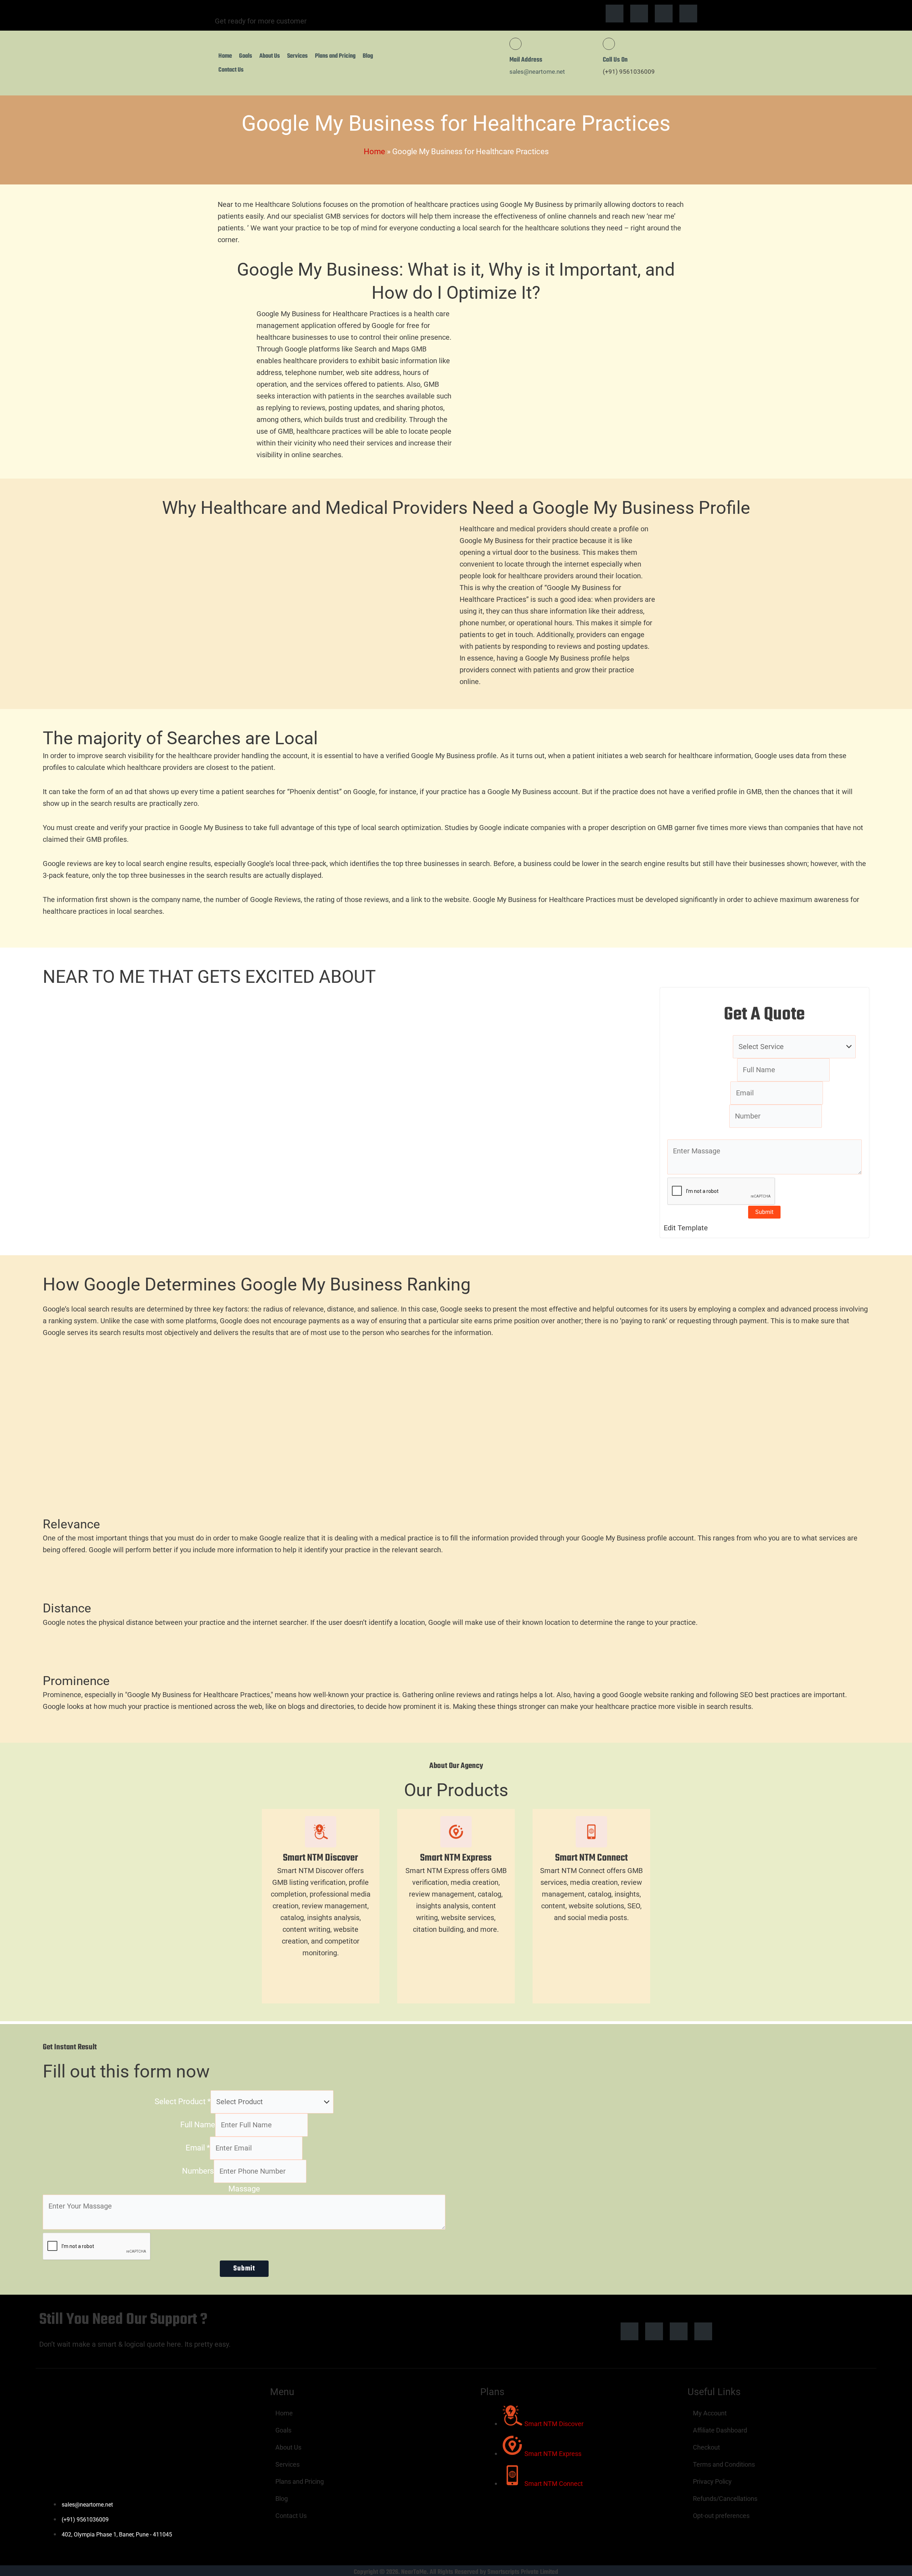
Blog (368, 56)
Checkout (706, 2447)
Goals (246, 56)
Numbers (198, 2171)
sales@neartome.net (537, 72)
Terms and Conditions (724, 2464)
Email (718, 1093)
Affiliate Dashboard (720, 2430)
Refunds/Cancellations (725, 2499)
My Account (710, 2413)
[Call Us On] (609, 44)
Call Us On (615, 60)
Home (225, 56)
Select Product (183, 2102)
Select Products (703, 1046)
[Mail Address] (515, 44)
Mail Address (526, 60)
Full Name (198, 2125)
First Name (718, 1070)
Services (297, 56)
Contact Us (231, 70)
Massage (764, 1134)
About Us (270, 56)
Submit (764, 1212)
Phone (718, 1116)
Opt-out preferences (721, 2516)
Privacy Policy (712, 2481)
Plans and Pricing (335, 56)
